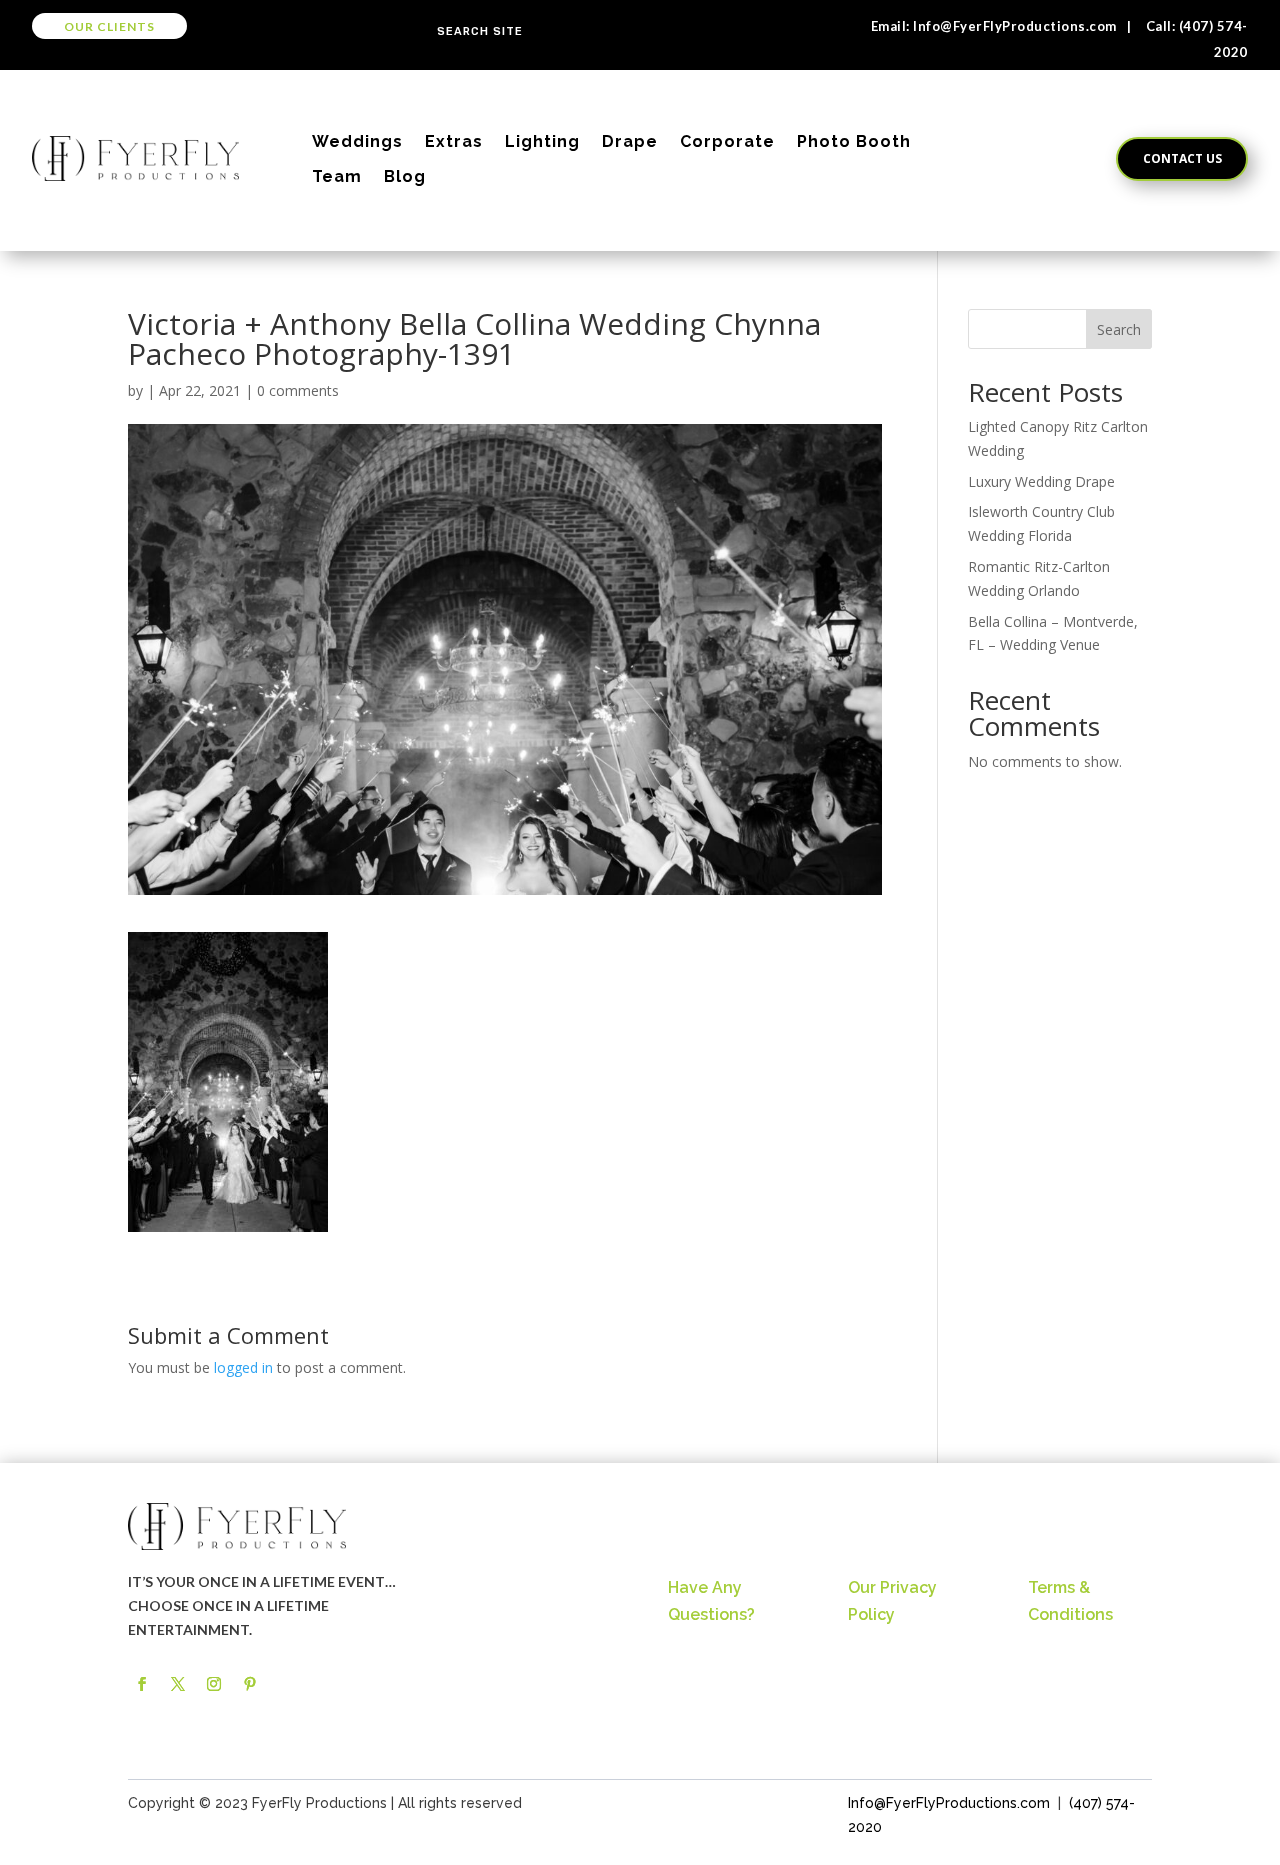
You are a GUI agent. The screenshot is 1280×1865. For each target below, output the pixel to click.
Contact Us (1182, 158)
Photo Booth (854, 141)
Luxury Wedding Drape (1041, 481)
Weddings (357, 141)
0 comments (298, 390)
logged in (243, 1367)
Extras (454, 141)
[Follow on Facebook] (142, 1684)
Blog (405, 176)
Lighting (542, 141)
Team (337, 176)
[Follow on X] (178, 1684)
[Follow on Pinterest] (250, 1684)
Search (1119, 329)
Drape (630, 141)
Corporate (727, 141)
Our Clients (109, 26)
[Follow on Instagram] (214, 1684)
